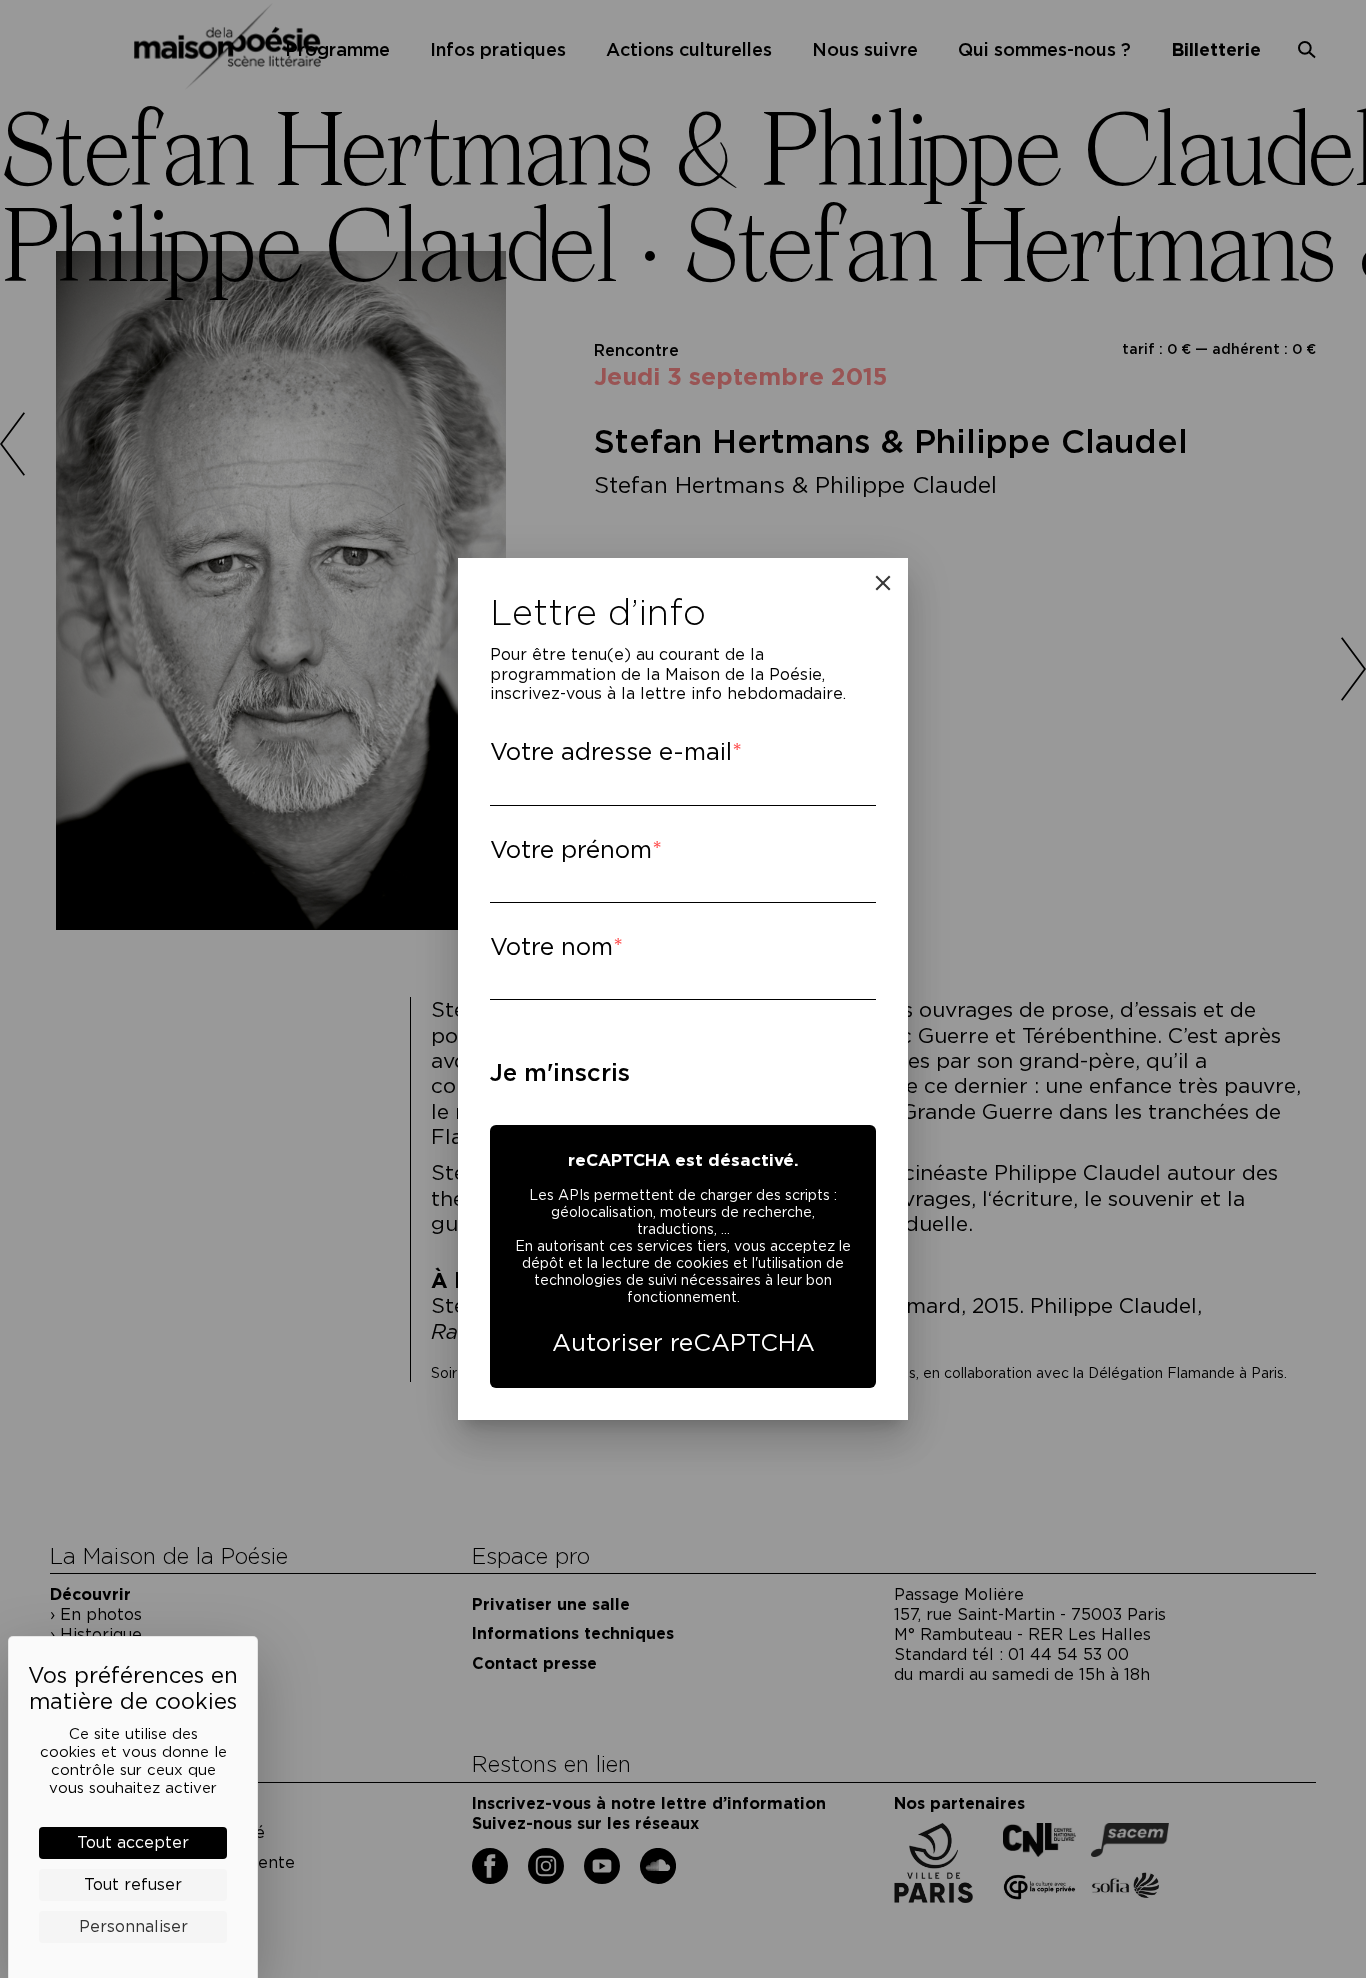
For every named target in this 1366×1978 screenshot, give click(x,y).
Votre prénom (571, 849)
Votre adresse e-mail (611, 751)
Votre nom (551, 946)
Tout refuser (133, 1884)
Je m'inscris (560, 1072)
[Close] (883, 583)
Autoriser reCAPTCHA (683, 1342)
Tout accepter (133, 1842)
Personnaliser (133, 1926)
